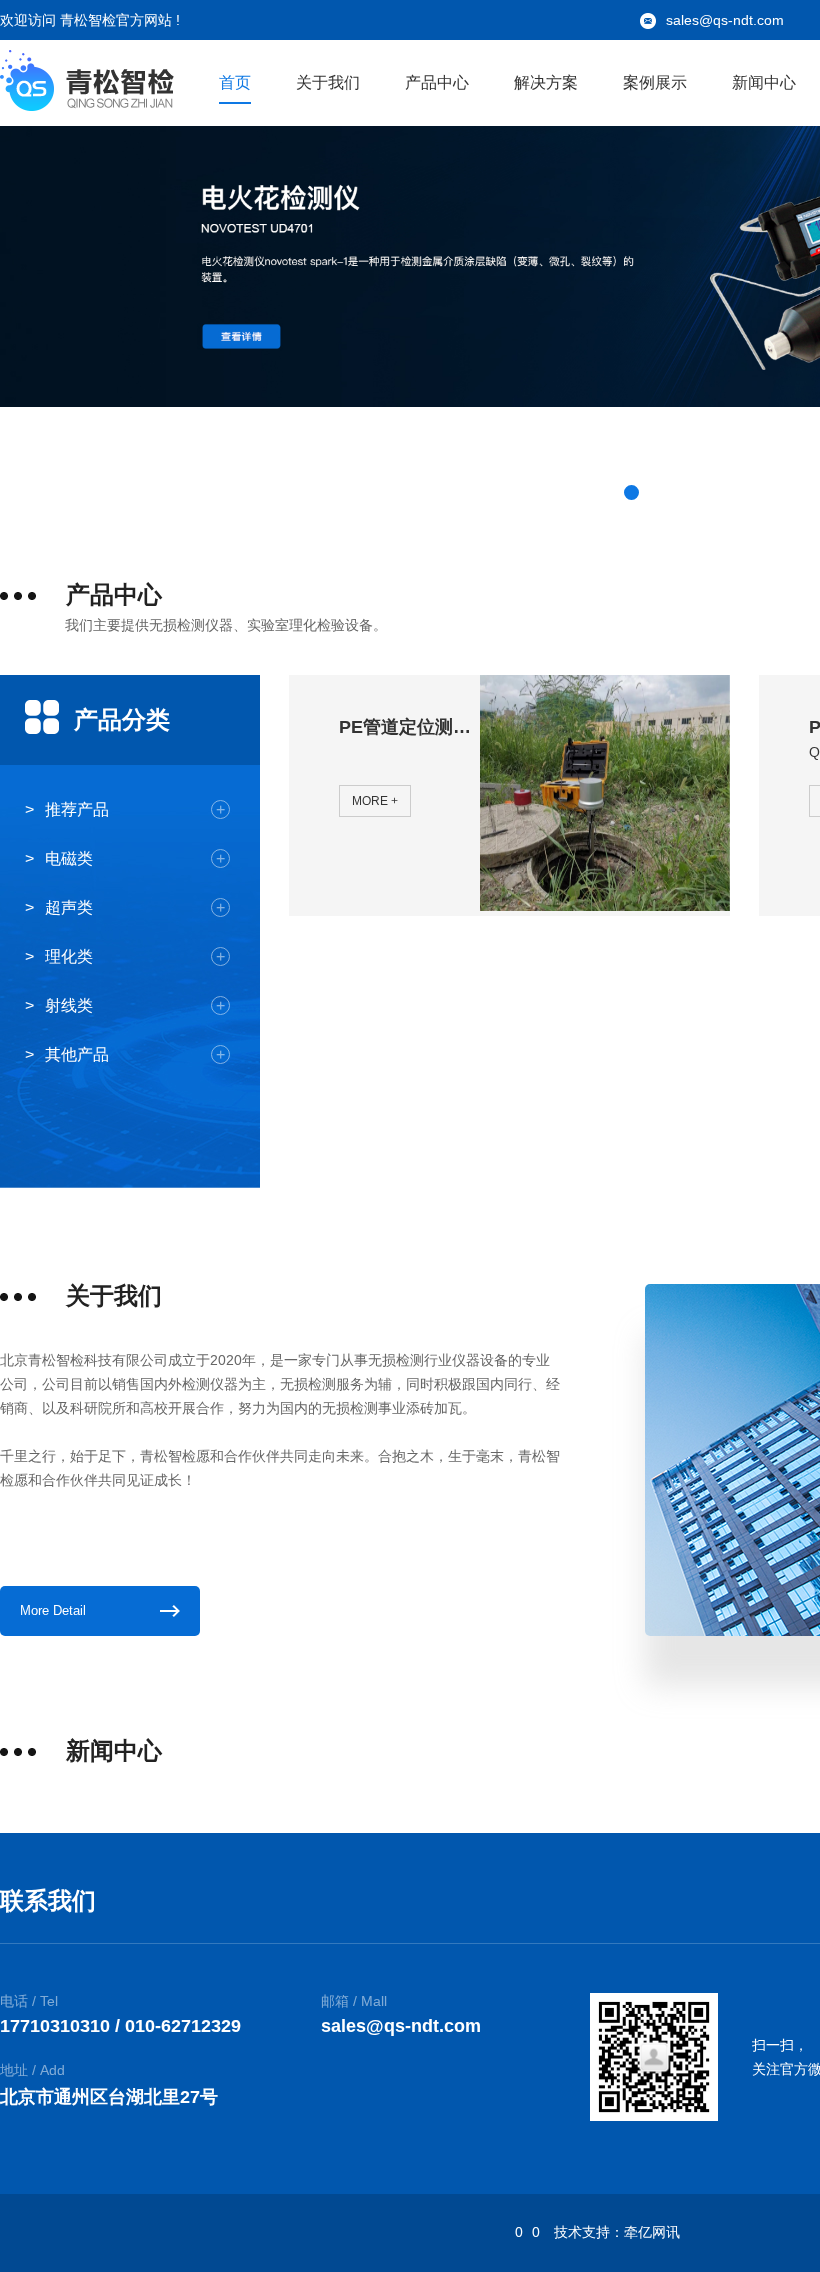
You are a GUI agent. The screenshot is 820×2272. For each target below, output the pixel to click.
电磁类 (135, 858)
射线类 (135, 1005)
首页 (235, 82)
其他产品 (135, 1054)
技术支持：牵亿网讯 (617, 2232)
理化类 (135, 956)
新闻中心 (764, 82)
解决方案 (546, 82)
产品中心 (437, 82)
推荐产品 (135, 809)
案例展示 (655, 82)
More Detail (53, 1610)
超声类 (135, 907)
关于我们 (328, 82)
